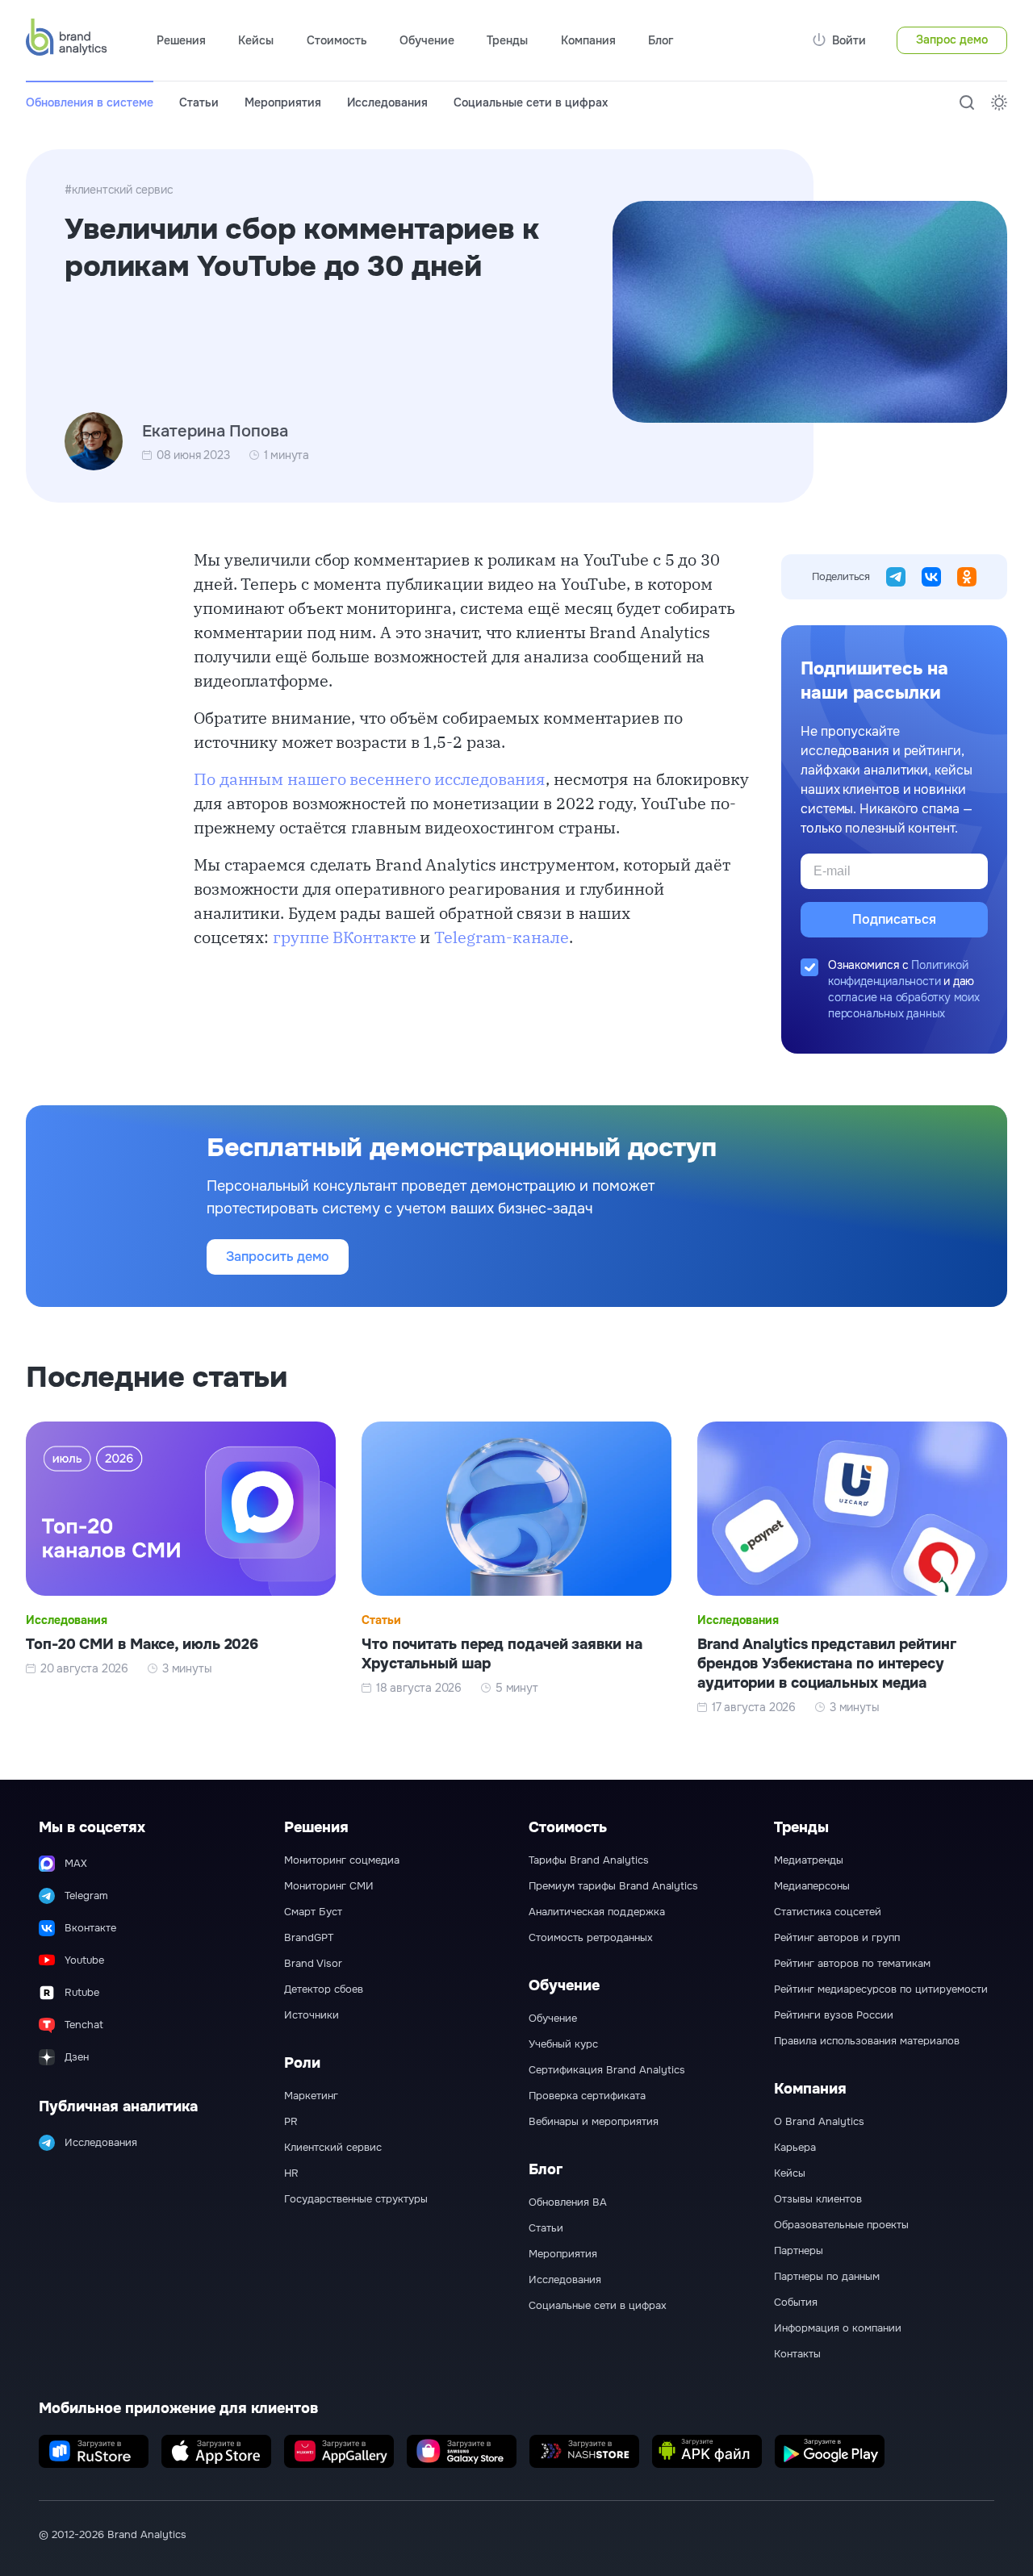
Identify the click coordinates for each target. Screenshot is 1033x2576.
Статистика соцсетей (828, 1912)
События (796, 2303)
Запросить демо (278, 1257)
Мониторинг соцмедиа (342, 1860)
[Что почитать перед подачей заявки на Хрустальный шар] (516, 1568)
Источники (312, 2015)
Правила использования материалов (867, 2041)
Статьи (199, 102)
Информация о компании (838, 2328)
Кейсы (256, 40)
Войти (849, 40)
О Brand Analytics (819, 2122)
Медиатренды (809, 1860)
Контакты (797, 2354)
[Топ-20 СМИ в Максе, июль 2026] (181, 1568)
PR (291, 2122)
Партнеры (799, 2251)
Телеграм (896, 577)
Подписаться (894, 919)
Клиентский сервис (333, 2148)
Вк (931, 577)
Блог (661, 40)
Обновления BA (568, 2202)
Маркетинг (311, 2096)
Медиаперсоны (812, 1886)
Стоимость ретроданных (591, 1938)
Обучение (553, 2019)
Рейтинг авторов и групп (837, 1938)
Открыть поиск (967, 102)
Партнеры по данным (827, 2277)
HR (291, 2173)
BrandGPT (309, 1938)
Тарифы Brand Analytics (589, 1860)
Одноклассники (967, 577)
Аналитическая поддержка (597, 1912)
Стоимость (337, 40)
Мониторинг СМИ (329, 1886)
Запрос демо (952, 40)
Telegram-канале (502, 937)
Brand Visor (313, 1964)
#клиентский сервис (119, 190)
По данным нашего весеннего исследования (370, 779)
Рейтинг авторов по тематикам (852, 1964)
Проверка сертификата (587, 2096)
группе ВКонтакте (344, 937)
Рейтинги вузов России (834, 2015)
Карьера (795, 2148)
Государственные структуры (356, 2199)
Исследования (387, 102)
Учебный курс (563, 2044)
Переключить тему (999, 102)
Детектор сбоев (324, 1989)
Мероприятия (283, 102)
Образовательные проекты (841, 2225)
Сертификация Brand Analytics (607, 2070)
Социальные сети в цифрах (531, 102)
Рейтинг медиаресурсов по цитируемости (881, 1989)
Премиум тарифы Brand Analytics (613, 1886)
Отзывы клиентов (818, 2199)
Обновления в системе (90, 102)
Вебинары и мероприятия (594, 2122)
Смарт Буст (313, 1912)
